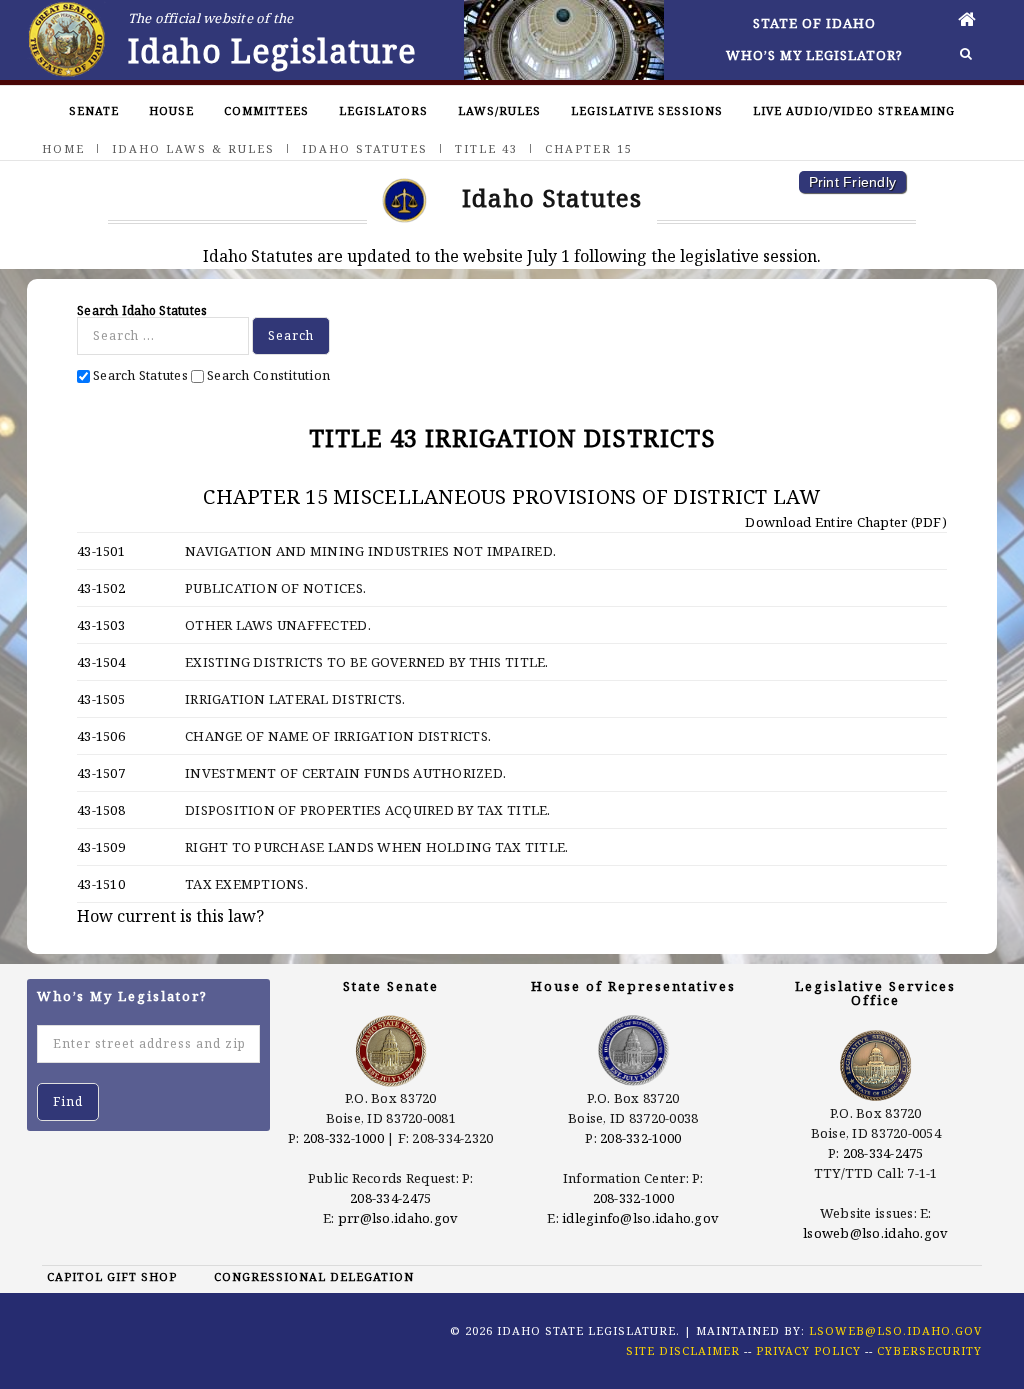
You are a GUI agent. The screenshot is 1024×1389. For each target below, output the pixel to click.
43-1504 (101, 662)
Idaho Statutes (365, 148)
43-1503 (101, 625)
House (171, 110)
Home (63, 148)
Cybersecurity (929, 1350)
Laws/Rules (499, 110)
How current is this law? (170, 916)
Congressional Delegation (314, 1276)
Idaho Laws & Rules (193, 148)
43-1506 (101, 736)
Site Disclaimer (683, 1350)
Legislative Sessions (647, 110)
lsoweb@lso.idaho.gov (875, 1233)
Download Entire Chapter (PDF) (844, 522)
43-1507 (101, 773)
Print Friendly (853, 182)
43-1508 (101, 810)
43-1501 (101, 551)
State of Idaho (814, 23)
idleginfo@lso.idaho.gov (640, 1218)
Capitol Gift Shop (112, 1276)
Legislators (383, 110)
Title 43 (486, 148)
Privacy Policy (808, 1350)
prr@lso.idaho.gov (398, 1218)
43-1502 (101, 588)
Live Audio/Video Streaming (854, 110)
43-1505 (101, 699)
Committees (266, 110)
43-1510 (101, 884)
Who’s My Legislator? (814, 55)
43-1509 (101, 847)
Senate (94, 110)
